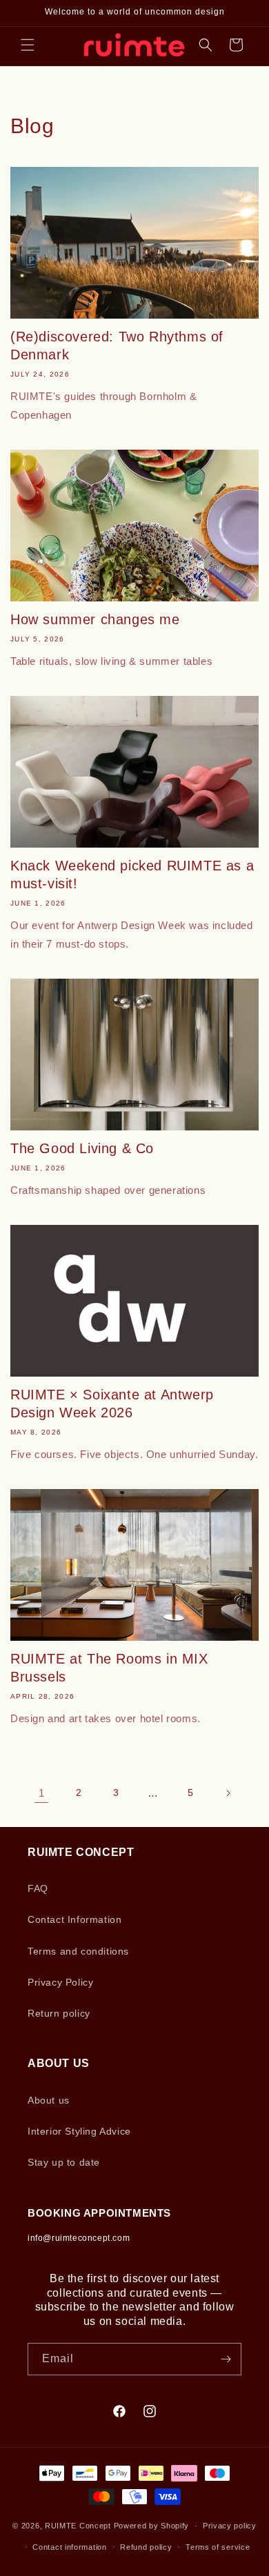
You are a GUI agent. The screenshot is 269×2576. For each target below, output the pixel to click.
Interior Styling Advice (79, 2131)
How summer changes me (95, 619)
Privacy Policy (60, 1982)
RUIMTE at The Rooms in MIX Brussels (109, 1668)
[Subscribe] (226, 2359)
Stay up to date (64, 2162)
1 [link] (42, 1793)
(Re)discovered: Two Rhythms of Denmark (117, 346)
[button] (28, 45)
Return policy (59, 2013)
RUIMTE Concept (78, 2526)
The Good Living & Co (82, 1148)
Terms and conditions (78, 1951)
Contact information (69, 2547)
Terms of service (218, 2547)
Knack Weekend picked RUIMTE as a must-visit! (132, 875)
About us (49, 2100)
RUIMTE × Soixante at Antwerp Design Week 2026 (112, 1404)
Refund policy (146, 2547)
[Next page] (228, 1793)
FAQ (38, 1888)
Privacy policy (230, 2526)
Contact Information (74, 1919)
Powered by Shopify (152, 2526)
